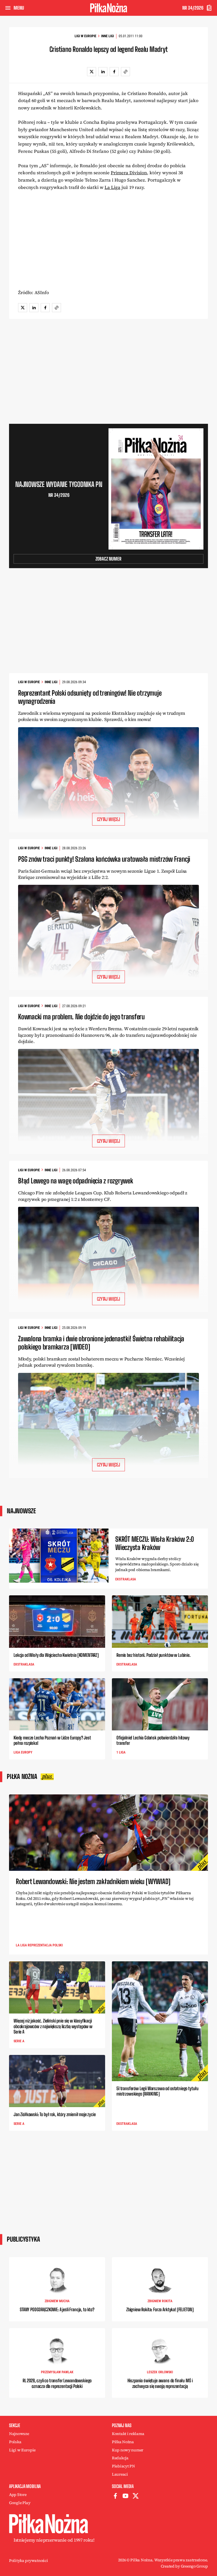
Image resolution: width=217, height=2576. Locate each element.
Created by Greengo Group (184, 2566)
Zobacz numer (108, 559)
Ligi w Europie (85, 36)
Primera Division (129, 173)
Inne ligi (108, 36)
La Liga (112, 187)
